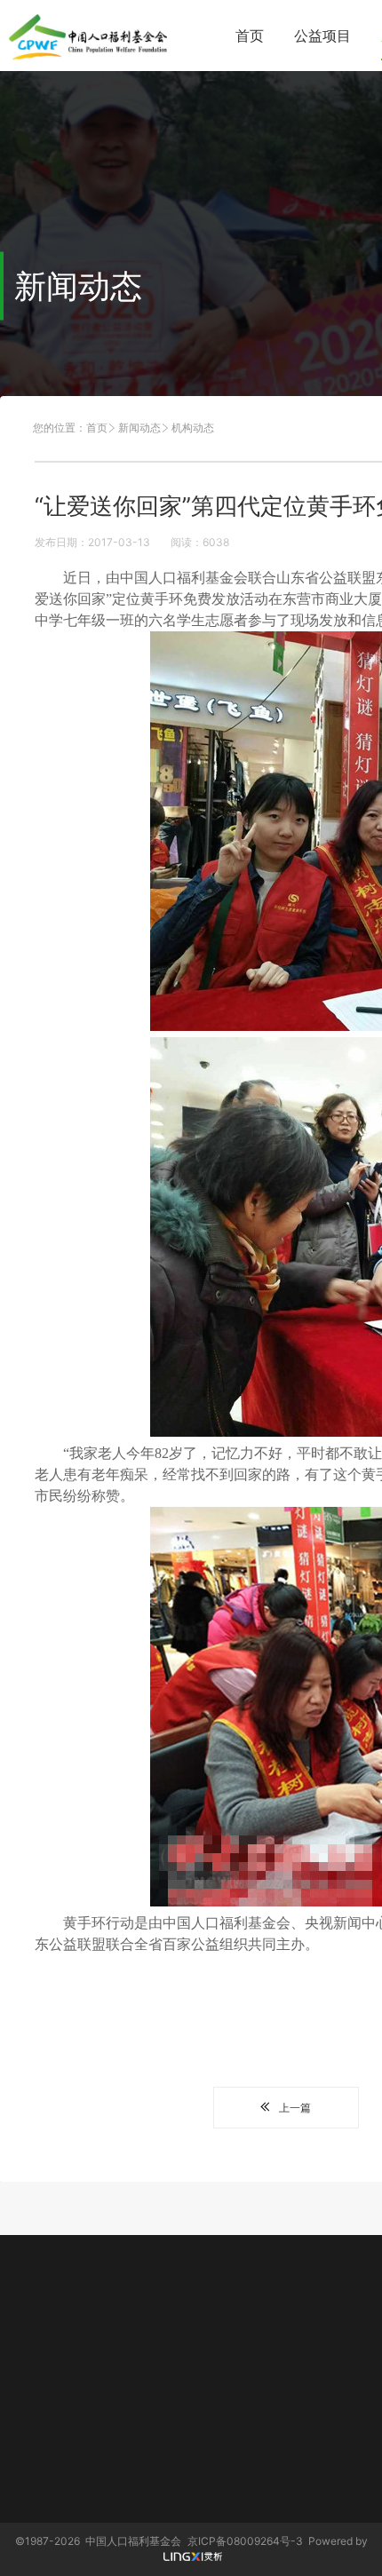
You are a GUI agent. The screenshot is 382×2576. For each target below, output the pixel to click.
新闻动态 (139, 428)
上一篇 (295, 2108)
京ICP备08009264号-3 (245, 2541)
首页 (250, 36)
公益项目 (322, 36)
